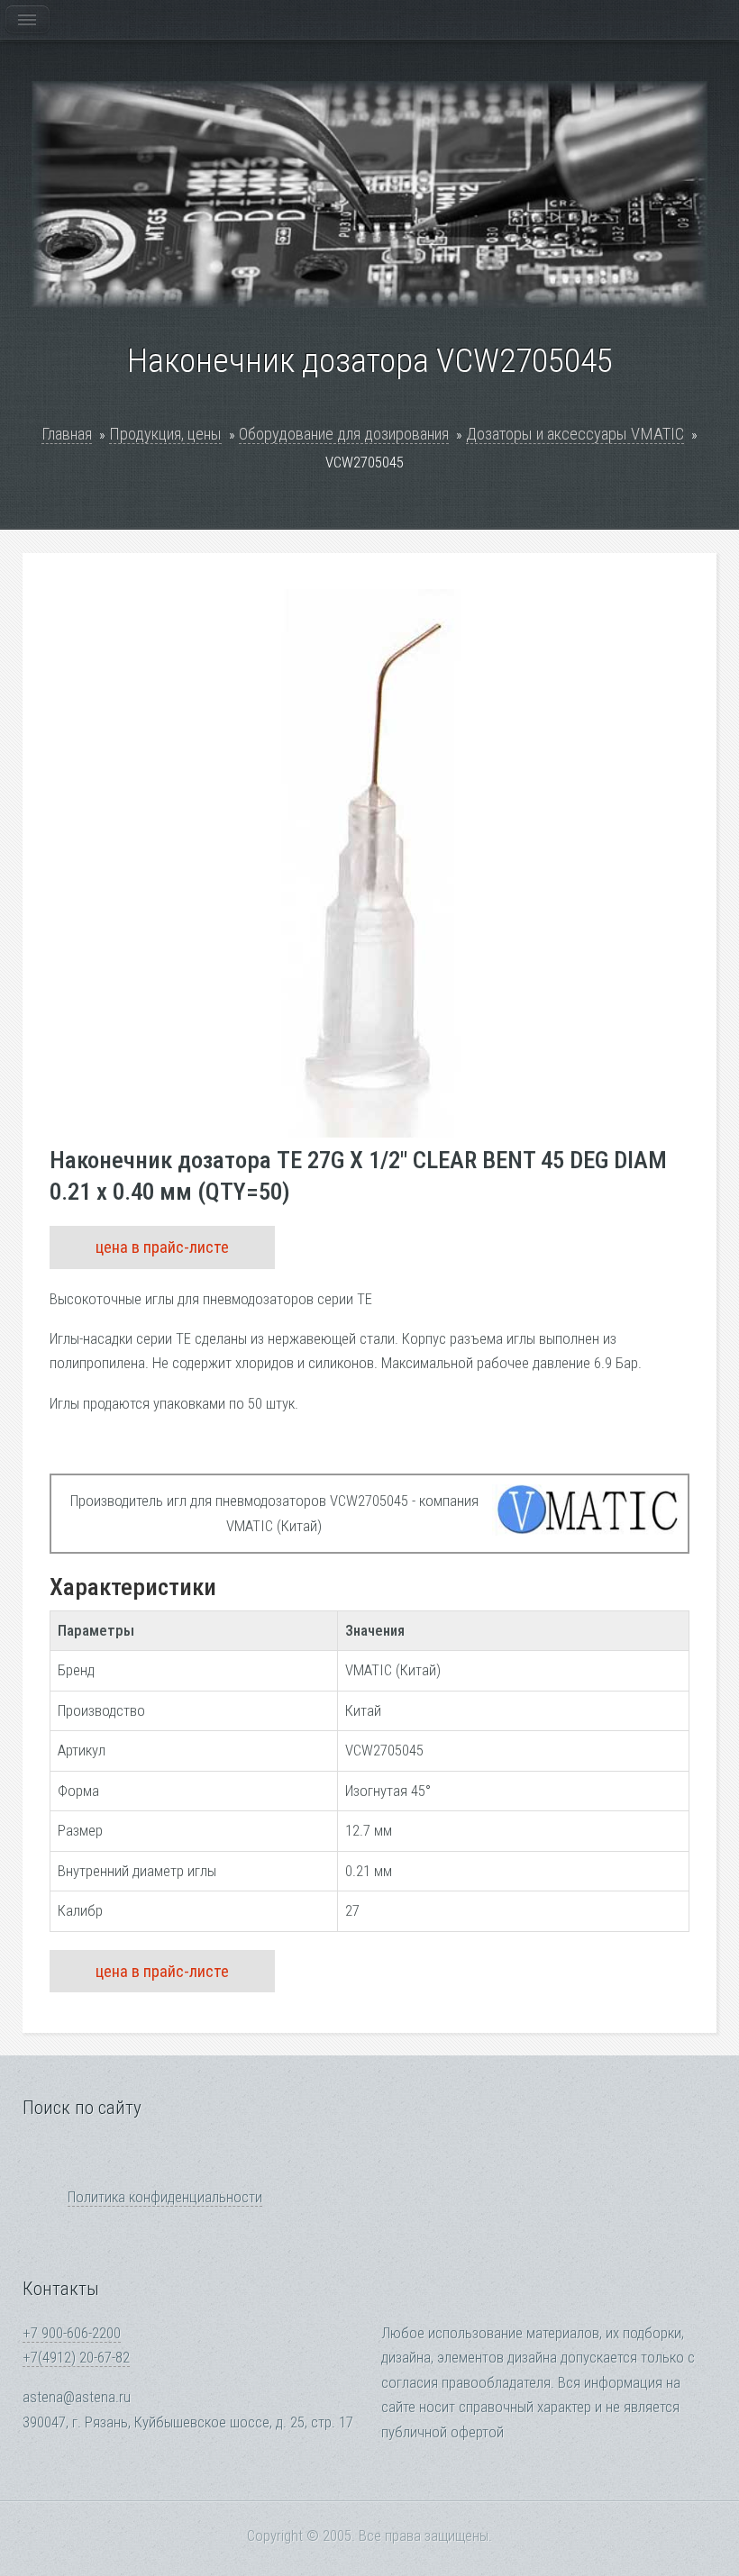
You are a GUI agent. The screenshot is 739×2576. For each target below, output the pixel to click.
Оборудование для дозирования (344, 434)
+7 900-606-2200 (72, 2333)
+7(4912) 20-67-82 (76, 2358)
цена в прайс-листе (162, 1247)
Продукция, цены (165, 434)
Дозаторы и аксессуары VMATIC (575, 434)
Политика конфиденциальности (165, 2197)
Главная (67, 434)
